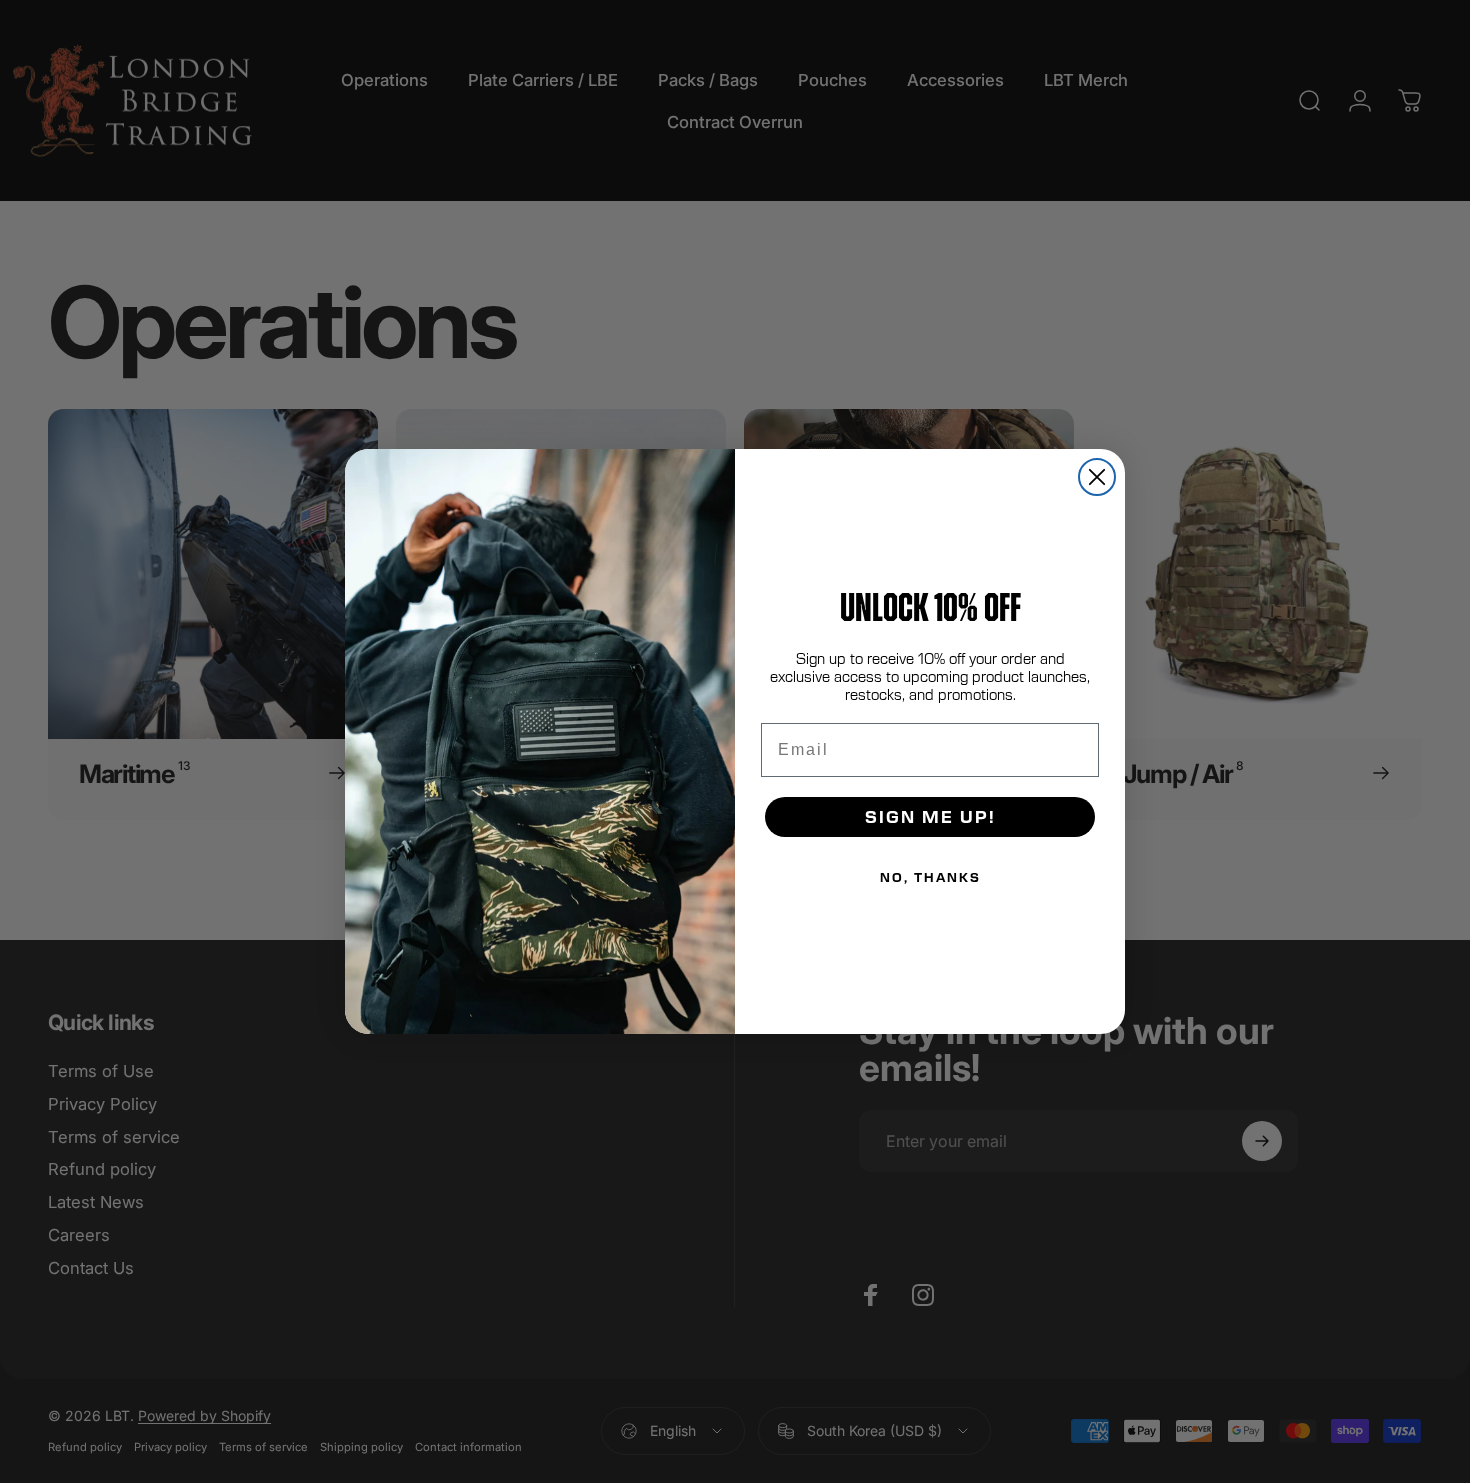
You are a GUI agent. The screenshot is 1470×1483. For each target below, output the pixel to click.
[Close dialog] (1097, 477)
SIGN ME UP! (930, 816)
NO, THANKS (930, 877)
